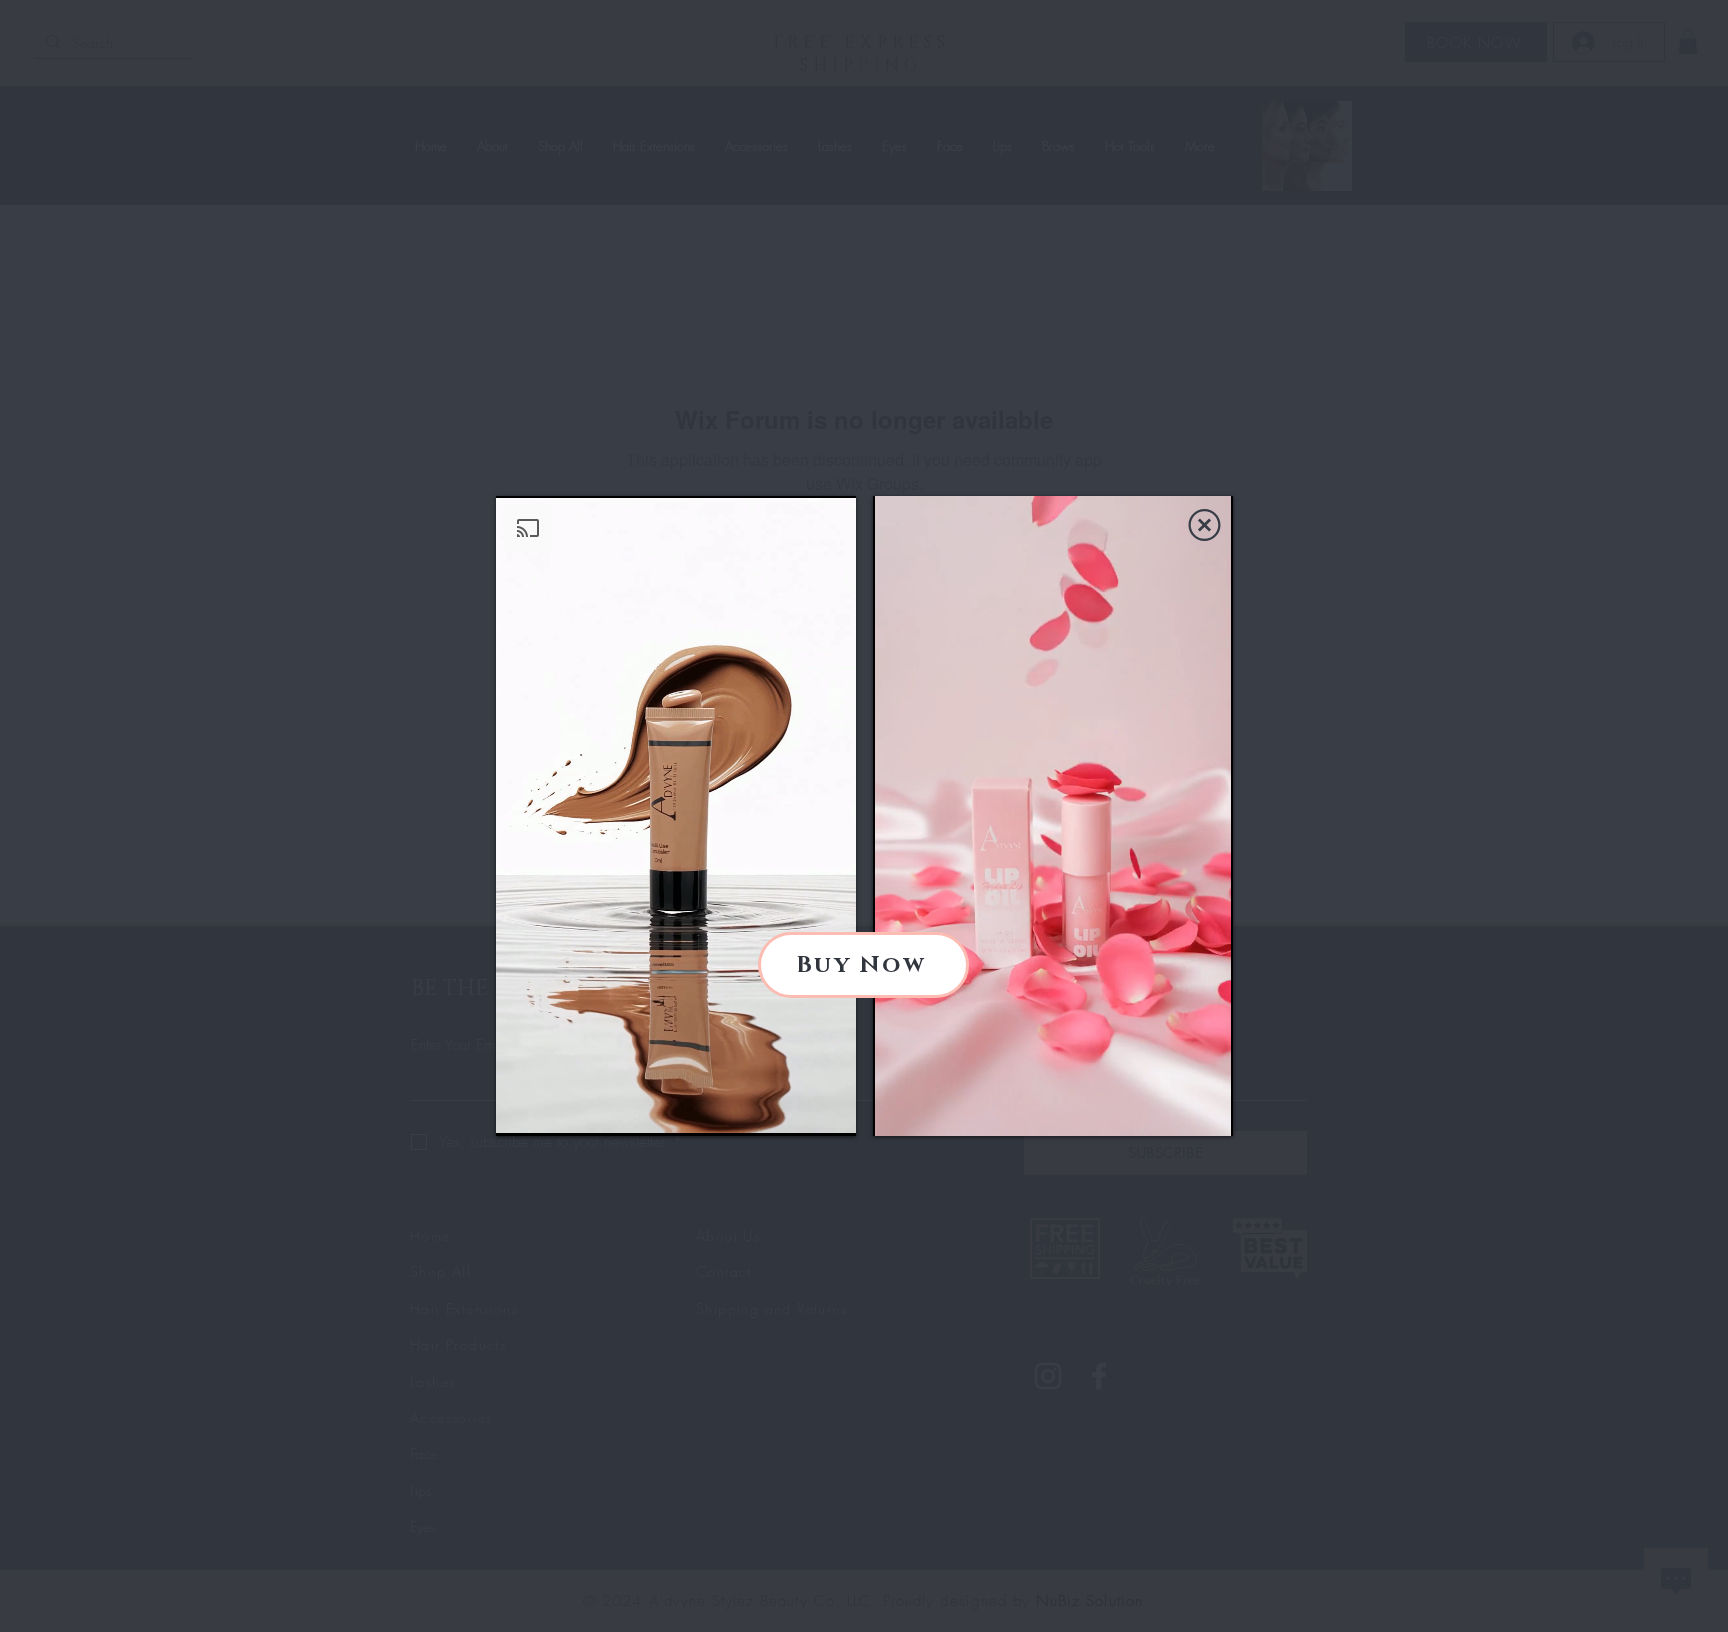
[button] (1204, 525)
